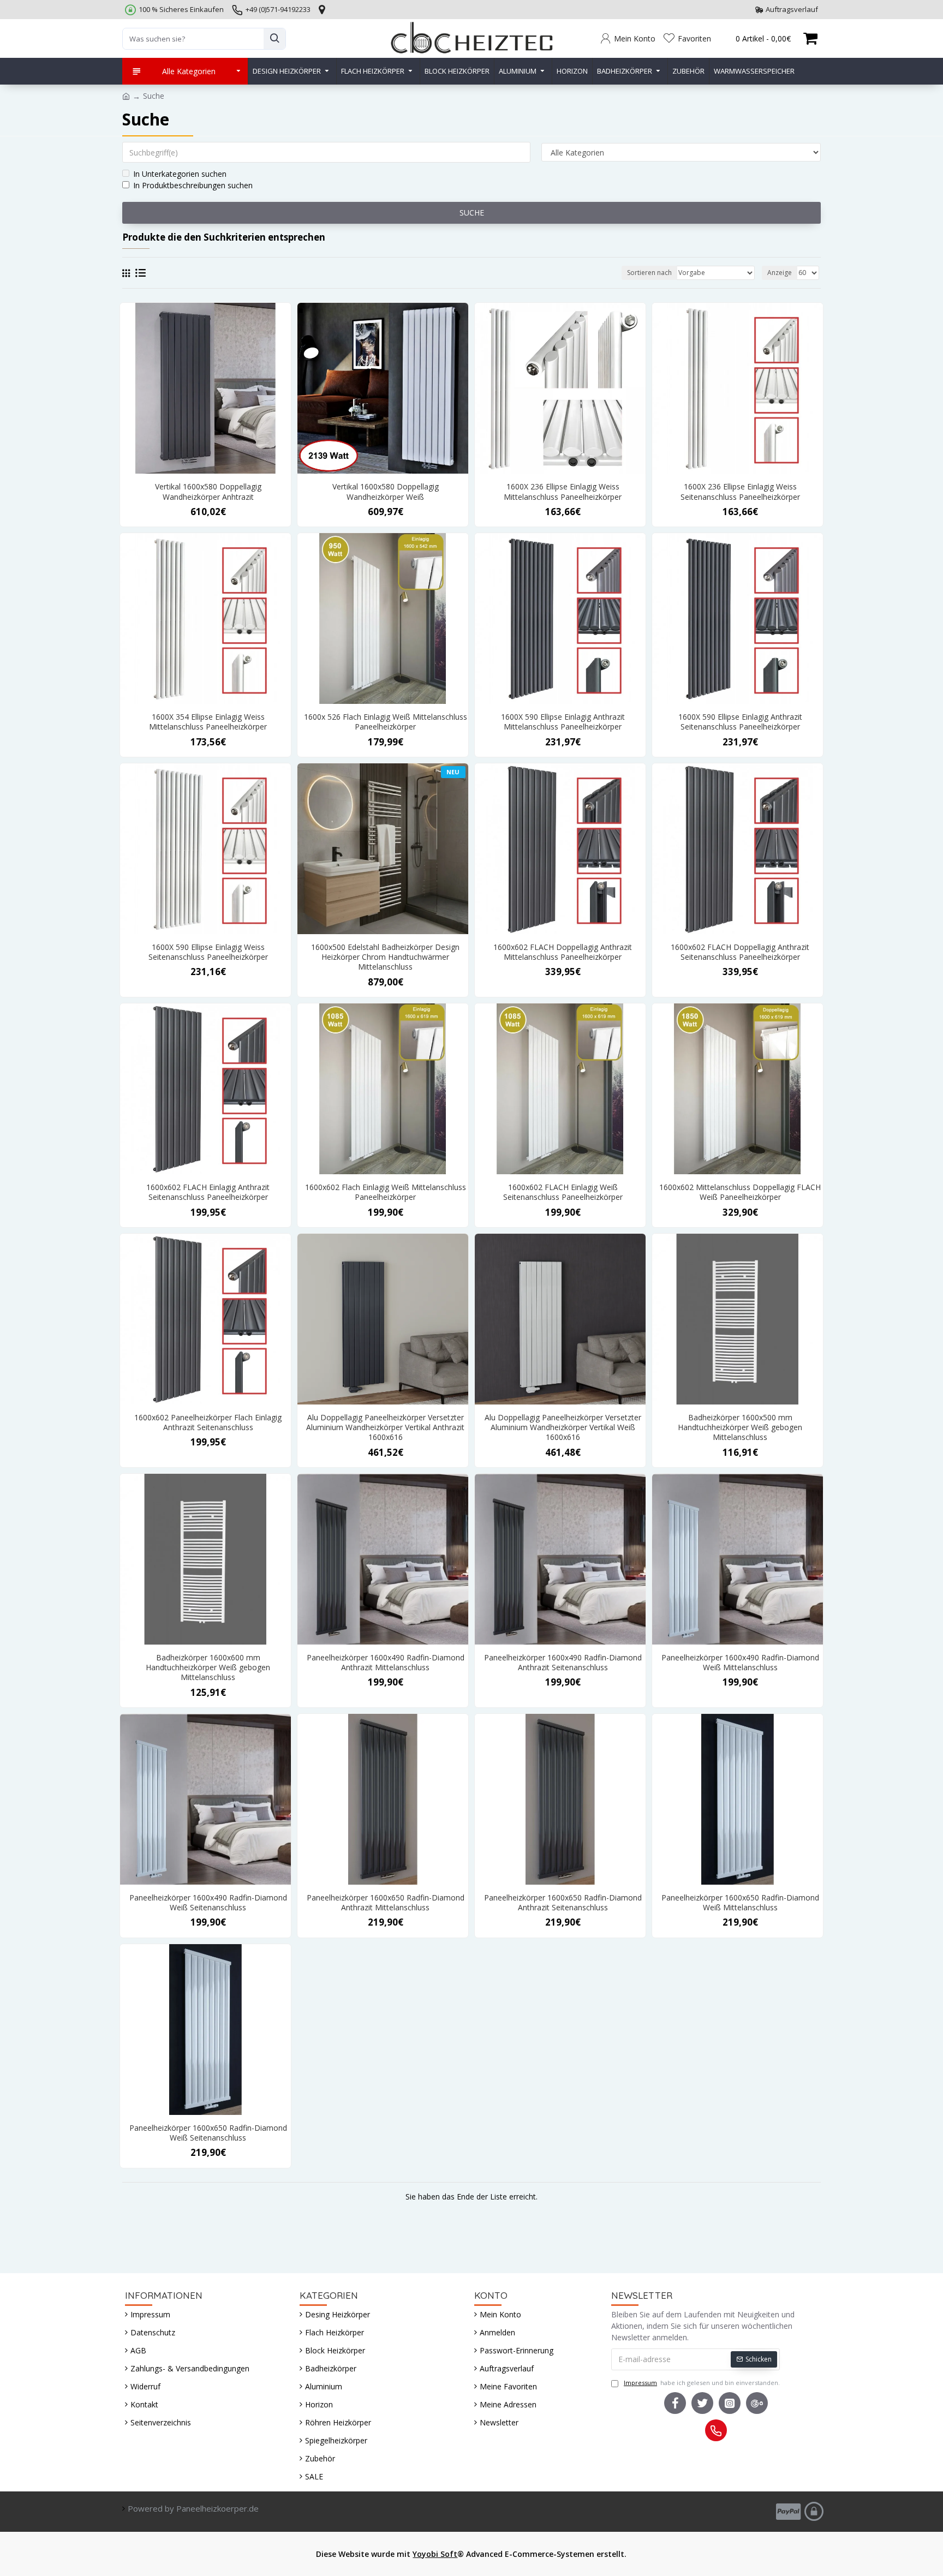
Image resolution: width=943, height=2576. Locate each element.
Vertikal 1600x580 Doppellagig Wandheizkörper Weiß (386, 492)
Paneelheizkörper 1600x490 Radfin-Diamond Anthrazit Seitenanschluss (563, 1663)
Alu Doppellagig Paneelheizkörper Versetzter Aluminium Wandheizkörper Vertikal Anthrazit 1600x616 (385, 1427)
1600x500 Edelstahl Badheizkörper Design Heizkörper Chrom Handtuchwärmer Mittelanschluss (385, 957)
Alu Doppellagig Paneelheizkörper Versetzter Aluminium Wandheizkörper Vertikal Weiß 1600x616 (563, 1427)
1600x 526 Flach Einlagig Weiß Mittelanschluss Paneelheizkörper (386, 722)
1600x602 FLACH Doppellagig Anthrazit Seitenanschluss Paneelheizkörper (740, 952)
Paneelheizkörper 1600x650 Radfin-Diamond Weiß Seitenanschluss (208, 2133)
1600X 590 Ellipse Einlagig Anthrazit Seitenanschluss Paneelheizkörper (740, 722)
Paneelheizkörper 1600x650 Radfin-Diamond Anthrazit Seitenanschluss (563, 1903)
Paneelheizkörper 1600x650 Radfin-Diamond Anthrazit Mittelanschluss (386, 1903)
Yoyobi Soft (435, 2554)
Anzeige (780, 273)
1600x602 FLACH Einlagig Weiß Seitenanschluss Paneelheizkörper (563, 1192)
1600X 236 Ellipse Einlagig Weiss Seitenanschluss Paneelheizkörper (740, 492)
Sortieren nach (649, 273)
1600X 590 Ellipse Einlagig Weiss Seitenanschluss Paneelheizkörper (208, 952)
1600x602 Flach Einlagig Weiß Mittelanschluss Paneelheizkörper (386, 1192)
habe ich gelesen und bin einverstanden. (702, 2383)
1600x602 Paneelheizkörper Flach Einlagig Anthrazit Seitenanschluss (208, 1423)
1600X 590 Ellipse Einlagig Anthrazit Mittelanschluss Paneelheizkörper (563, 722)
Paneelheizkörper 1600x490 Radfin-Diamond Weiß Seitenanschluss (208, 1903)
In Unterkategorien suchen (180, 174)
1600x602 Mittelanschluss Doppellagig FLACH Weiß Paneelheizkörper (740, 1192)
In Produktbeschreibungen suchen (193, 185)
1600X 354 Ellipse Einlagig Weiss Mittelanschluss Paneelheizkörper (208, 722)
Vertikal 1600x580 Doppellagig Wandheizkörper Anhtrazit (208, 492)
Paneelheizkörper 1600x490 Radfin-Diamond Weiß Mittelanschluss (740, 1663)
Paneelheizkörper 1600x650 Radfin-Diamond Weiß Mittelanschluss (740, 1903)
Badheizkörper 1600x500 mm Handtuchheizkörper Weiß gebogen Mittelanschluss (740, 1427)
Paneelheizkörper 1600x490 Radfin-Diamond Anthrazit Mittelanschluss (386, 1663)
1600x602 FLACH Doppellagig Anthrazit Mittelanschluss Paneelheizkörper (563, 952)
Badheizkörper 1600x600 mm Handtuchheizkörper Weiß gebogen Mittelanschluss (208, 1667)
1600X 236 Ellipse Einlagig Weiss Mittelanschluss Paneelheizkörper (563, 492)
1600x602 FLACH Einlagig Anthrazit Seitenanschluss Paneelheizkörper (208, 1192)
